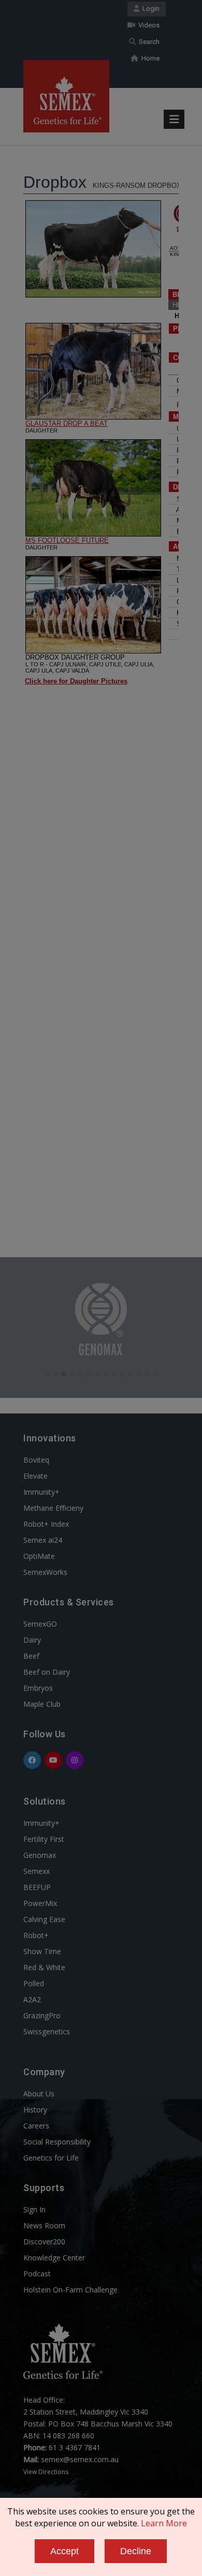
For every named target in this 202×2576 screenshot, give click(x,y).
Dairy (32, 1640)
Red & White (44, 1967)
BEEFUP (37, 1887)
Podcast (37, 2274)
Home (149, 58)
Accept (64, 2551)
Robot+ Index (46, 1524)
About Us (39, 2094)
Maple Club (42, 1704)
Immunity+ (41, 1492)
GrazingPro (42, 2015)
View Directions (46, 2472)
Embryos (38, 1688)
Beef (31, 1656)
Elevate (35, 1476)
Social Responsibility (57, 2142)
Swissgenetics (47, 2031)
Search (148, 42)
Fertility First (44, 1839)
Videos (147, 25)
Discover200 (44, 2242)
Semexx (37, 1871)
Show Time (42, 1951)
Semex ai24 (43, 1540)
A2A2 (32, 1999)
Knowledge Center (54, 2258)
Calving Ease (44, 1919)
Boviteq (36, 1460)
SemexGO (40, 1624)
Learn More (164, 2523)
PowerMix (40, 1903)
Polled (34, 1983)
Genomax (40, 1855)
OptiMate (39, 1556)
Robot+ (36, 1935)
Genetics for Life (51, 2158)
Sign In (34, 2209)
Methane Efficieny (53, 1508)
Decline (136, 2551)
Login (149, 9)
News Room (44, 2225)
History (35, 2110)
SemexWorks (45, 1572)
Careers (36, 2126)
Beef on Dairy (47, 1672)
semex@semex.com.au (80, 2459)
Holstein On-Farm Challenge (70, 2290)
